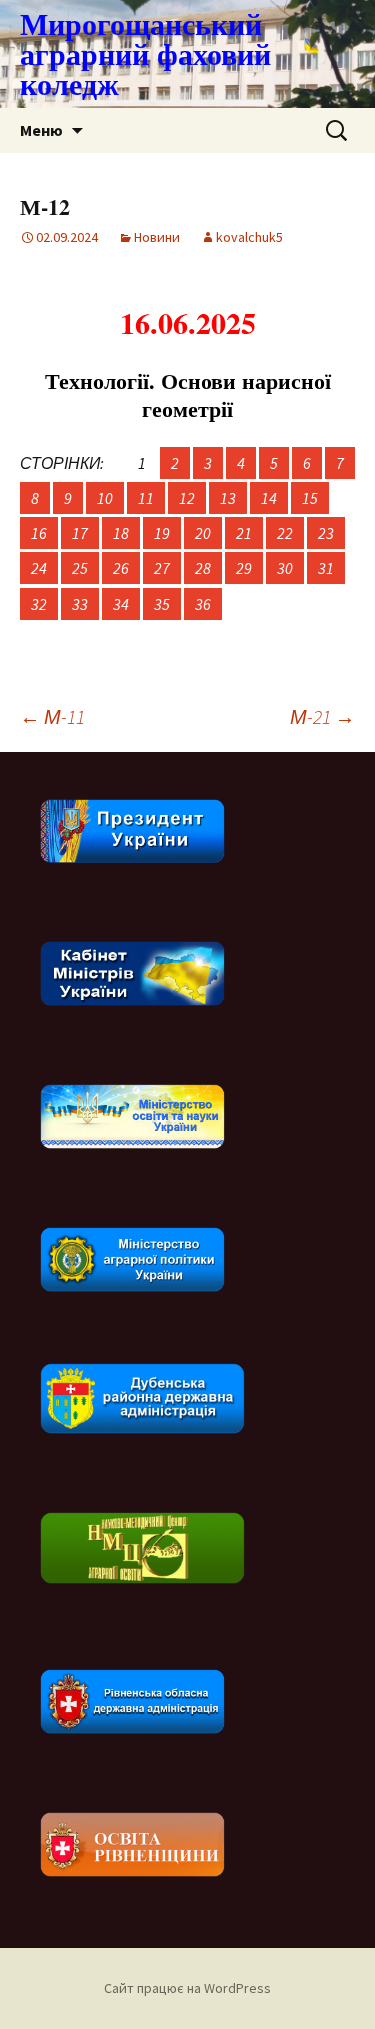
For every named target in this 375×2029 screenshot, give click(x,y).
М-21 (322, 716)
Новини (157, 237)
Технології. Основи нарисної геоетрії (188, 395)
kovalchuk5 (249, 237)
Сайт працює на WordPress (187, 1988)
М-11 (52, 716)
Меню (41, 130)
